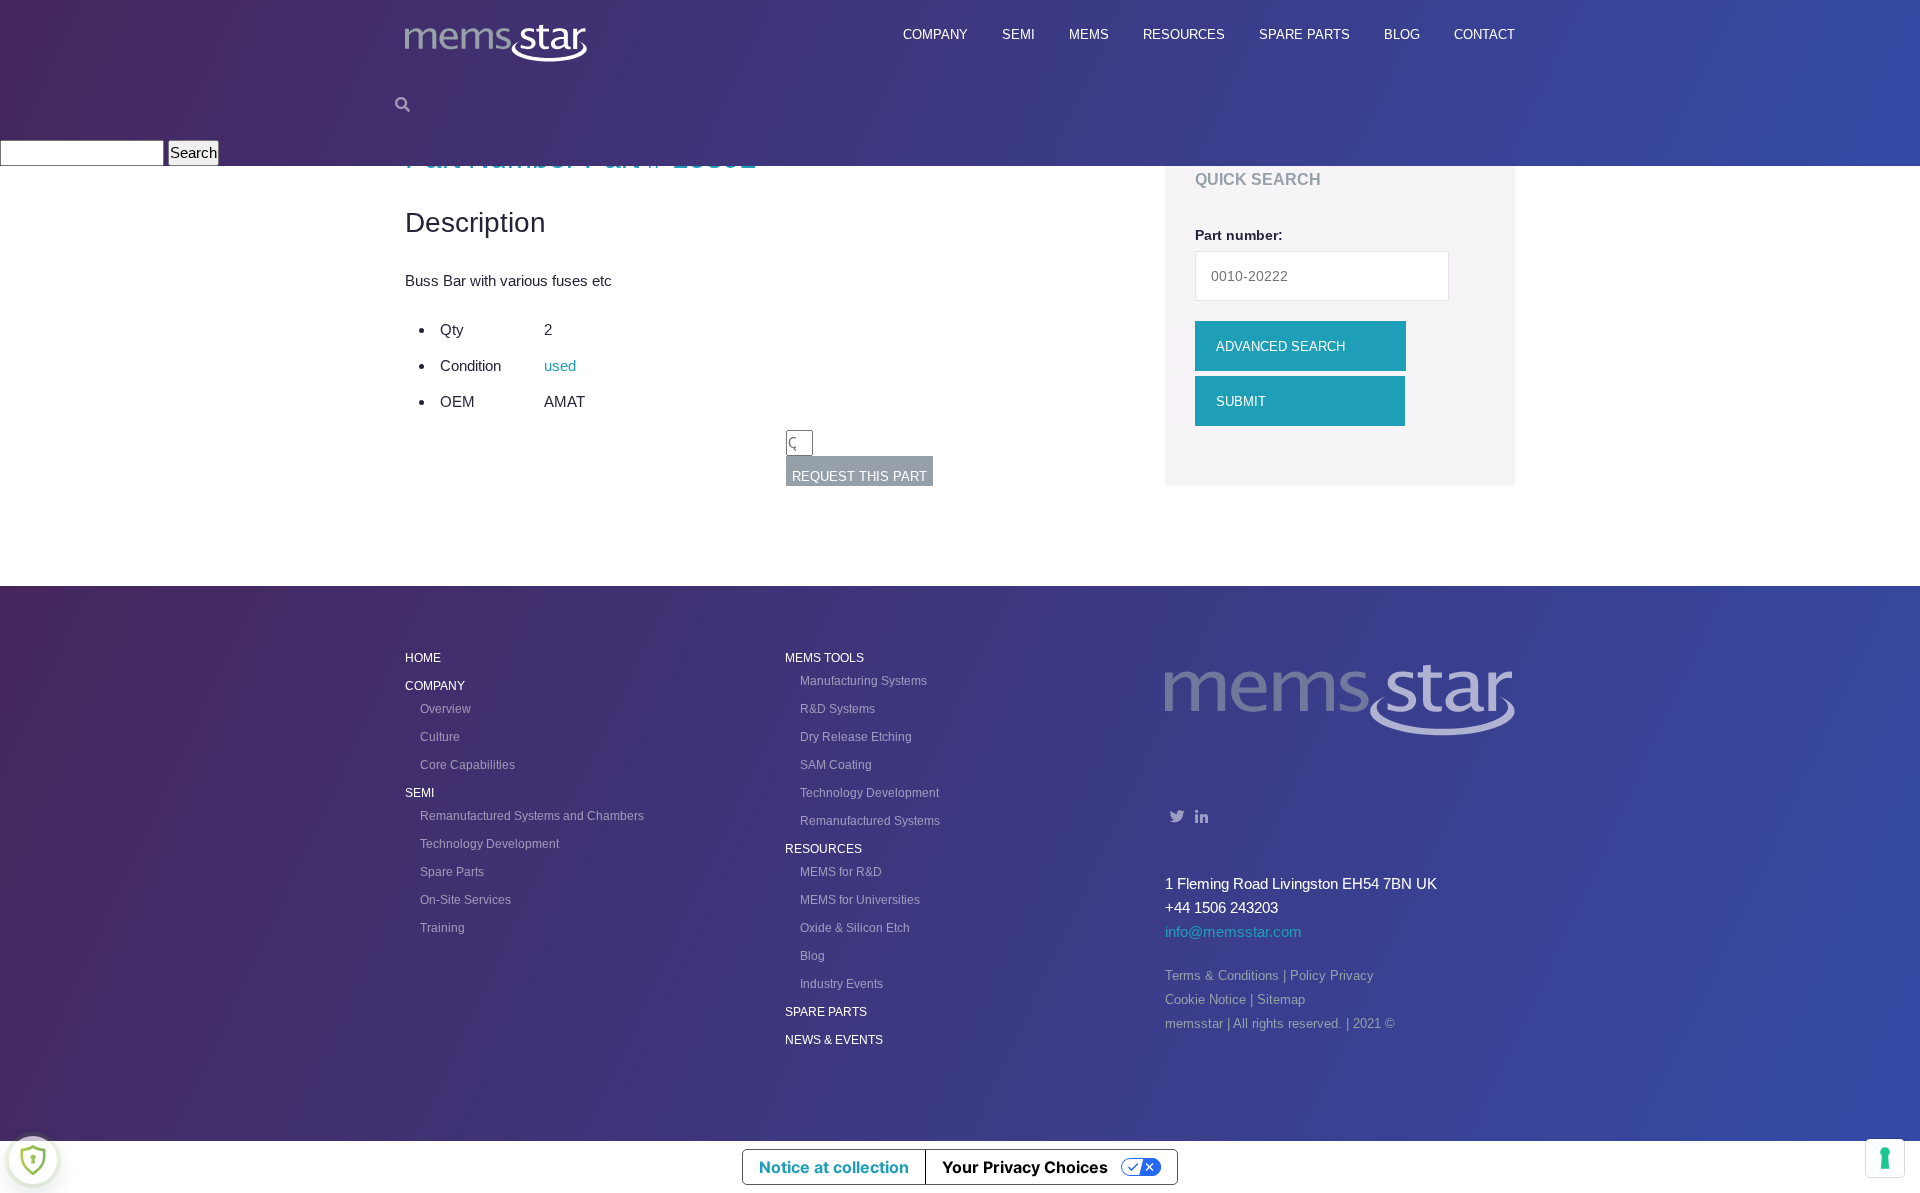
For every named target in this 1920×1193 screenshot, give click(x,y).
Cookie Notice (1205, 999)
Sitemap (1281, 999)
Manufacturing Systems (863, 681)
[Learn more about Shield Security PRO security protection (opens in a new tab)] (33, 1160)
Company (935, 34)
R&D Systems (837, 709)
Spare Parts (1304, 34)
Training (442, 928)
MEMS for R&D (841, 872)
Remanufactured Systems (870, 821)
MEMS (1089, 34)
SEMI (1018, 34)
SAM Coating (836, 765)
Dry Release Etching (856, 737)
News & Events (834, 1040)
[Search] (402, 105)
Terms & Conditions (1222, 975)
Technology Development (489, 844)
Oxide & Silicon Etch (855, 928)
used (560, 365)
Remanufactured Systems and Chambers (532, 816)
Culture (440, 737)
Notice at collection (834, 1167)
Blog (1402, 34)
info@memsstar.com (1233, 931)
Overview (445, 709)
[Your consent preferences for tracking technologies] (1885, 1158)
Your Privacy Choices (1025, 1167)
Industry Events (841, 984)
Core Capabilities (467, 765)
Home (423, 658)
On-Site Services (465, 900)
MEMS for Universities (860, 900)
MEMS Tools (824, 658)
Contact (1484, 34)
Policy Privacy (1332, 975)
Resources (1184, 34)
